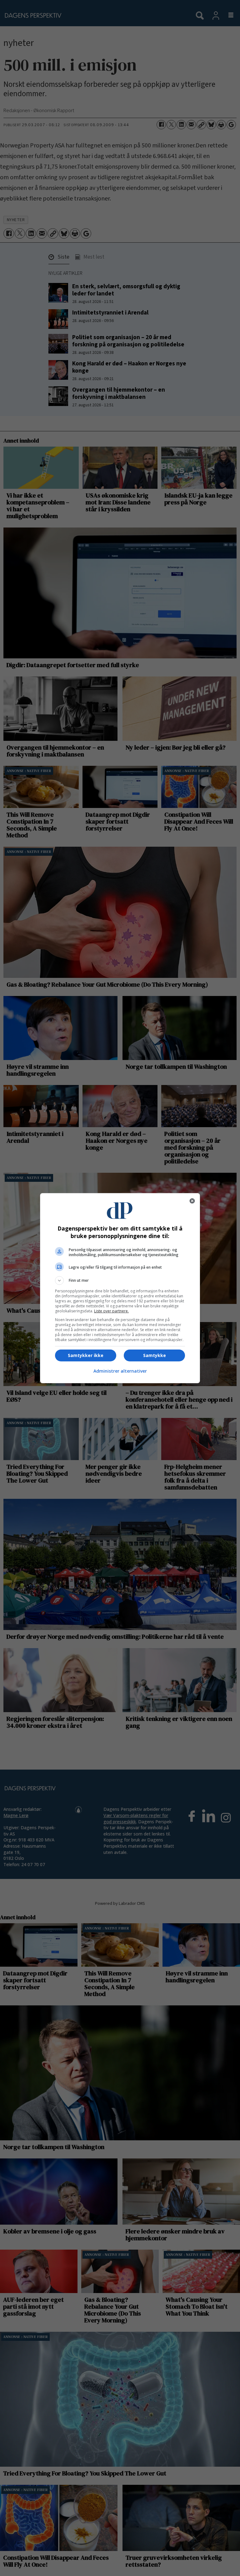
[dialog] (120, 1288)
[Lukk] (192, 1201)
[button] (120, 1281)
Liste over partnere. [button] (111, 1311)
